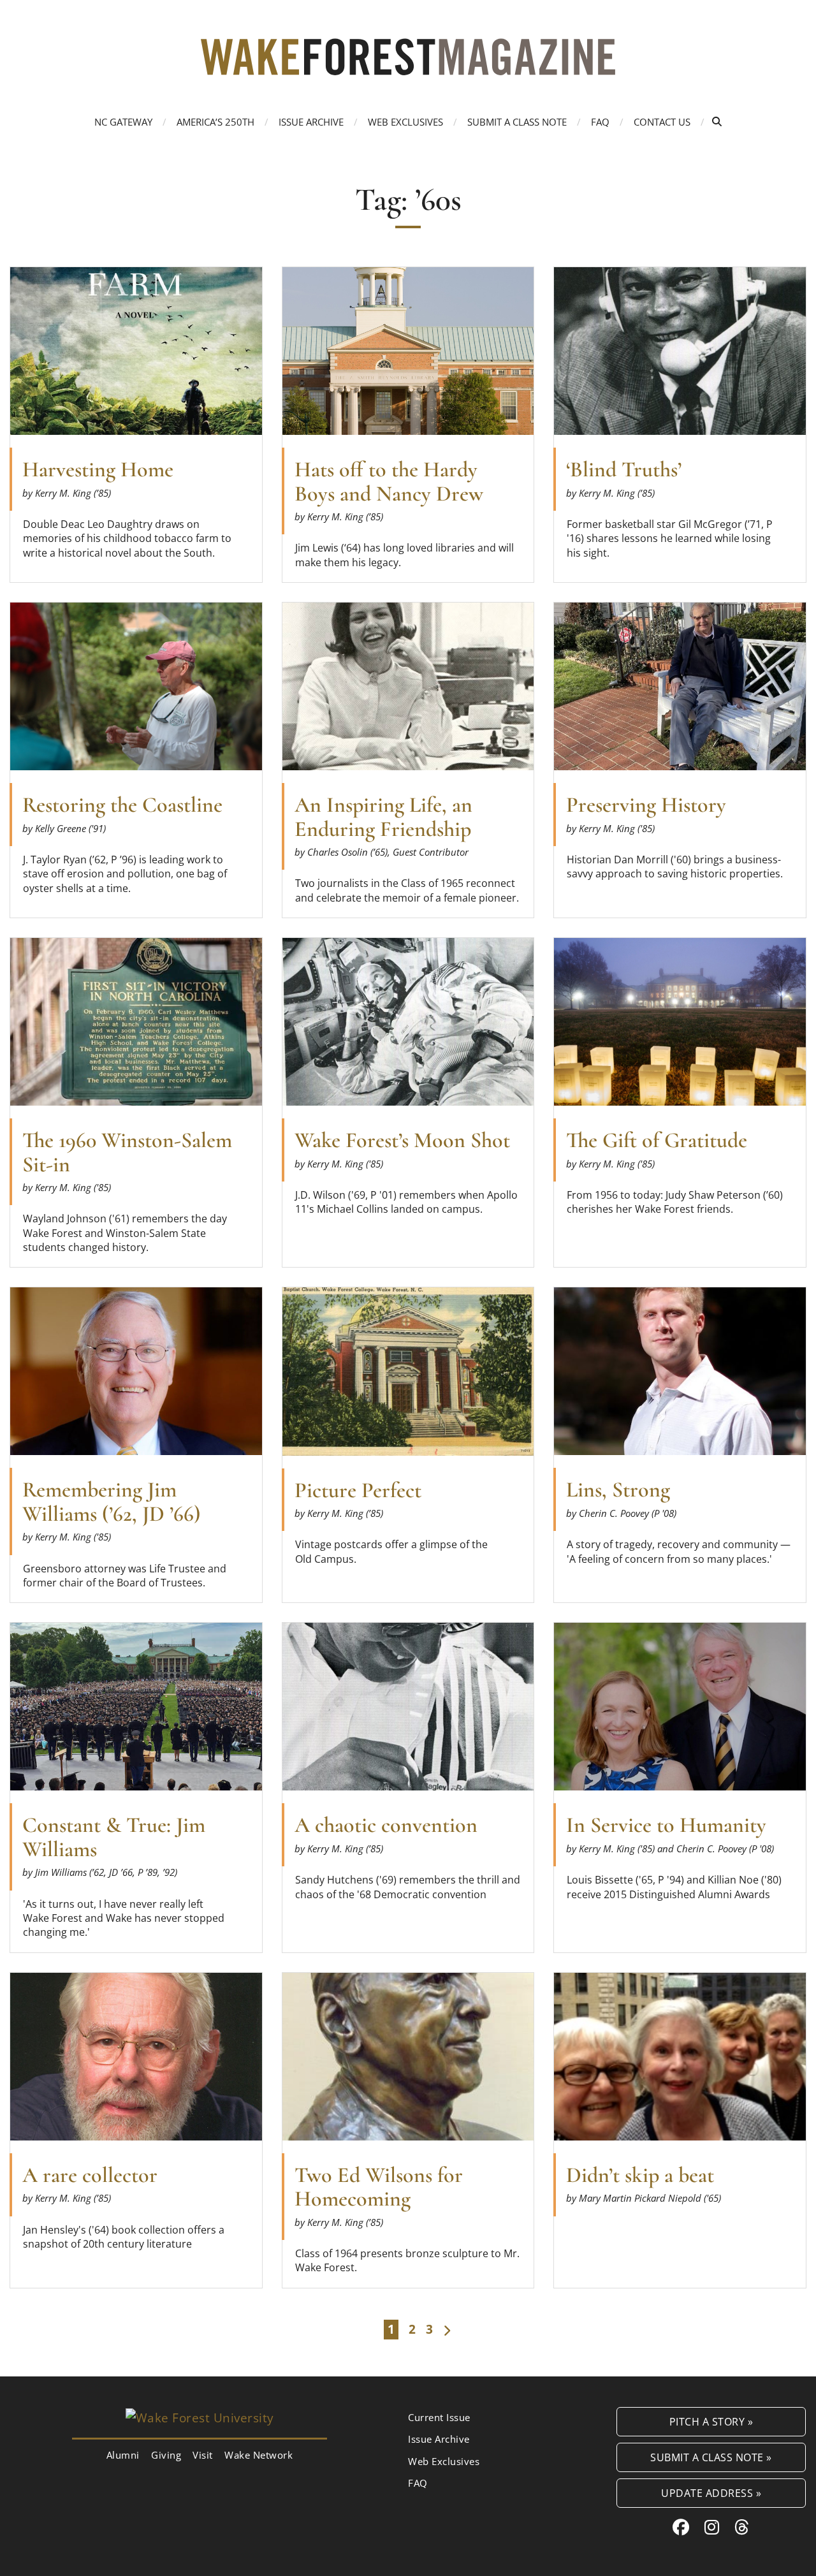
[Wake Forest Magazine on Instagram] (712, 2527)
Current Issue (439, 2417)
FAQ (600, 122)
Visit (203, 2455)
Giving (166, 2455)
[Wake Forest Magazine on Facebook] (681, 2527)
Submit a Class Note (517, 122)
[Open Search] (717, 121)
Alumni (123, 2455)
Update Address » (711, 2493)
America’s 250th (215, 122)
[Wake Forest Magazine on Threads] (742, 2527)
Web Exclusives (405, 122)
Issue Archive (311, 122)
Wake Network (259, 2455)
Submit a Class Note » (711, 2457)
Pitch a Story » (711, 2421)
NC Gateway (123, 122)
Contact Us (662, 122)
